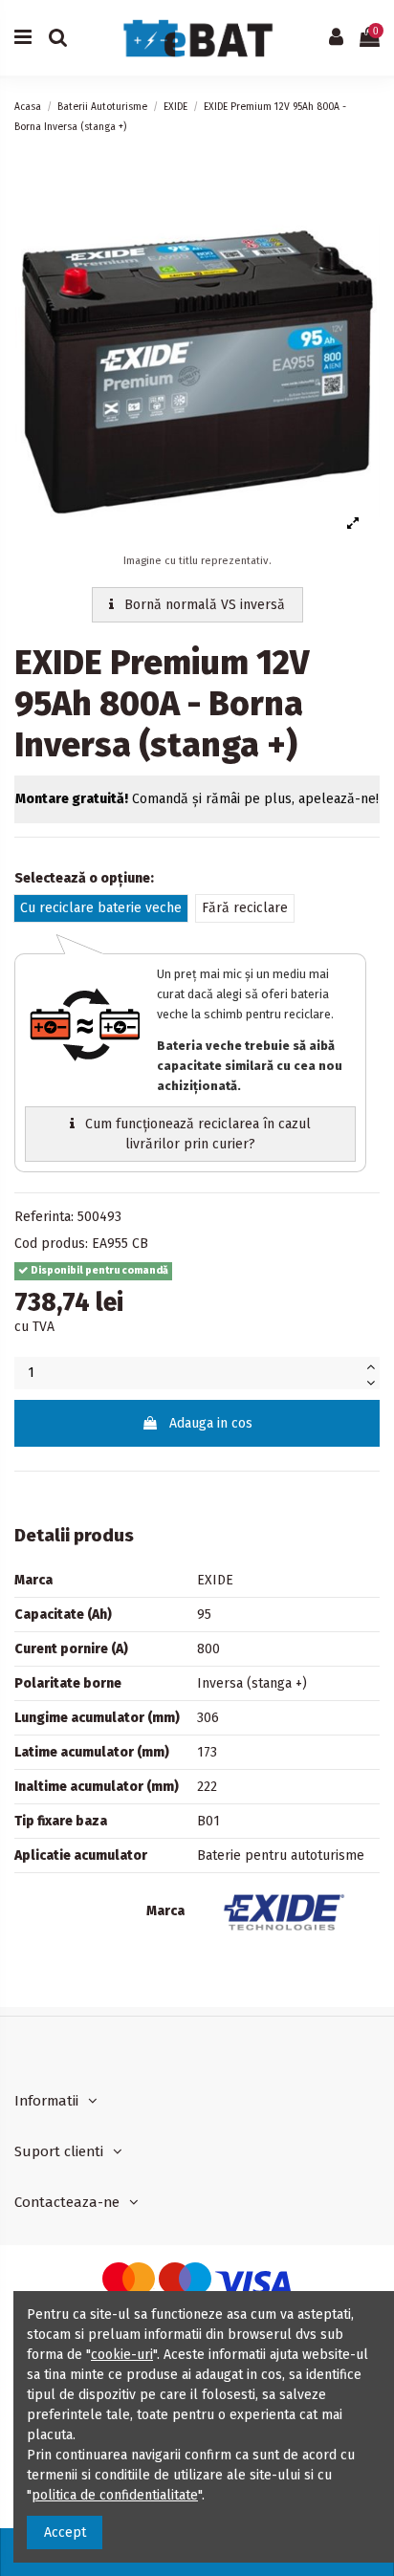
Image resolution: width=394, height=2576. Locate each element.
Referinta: (44, 1217)
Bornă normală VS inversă (203, 605)
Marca (165, 1911)
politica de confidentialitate (115, 2495)
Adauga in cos (211, 1423)
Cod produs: (51, 1244)
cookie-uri (122, 2355)
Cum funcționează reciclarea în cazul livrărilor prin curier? (196, 1134)
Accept (65, 2532)
